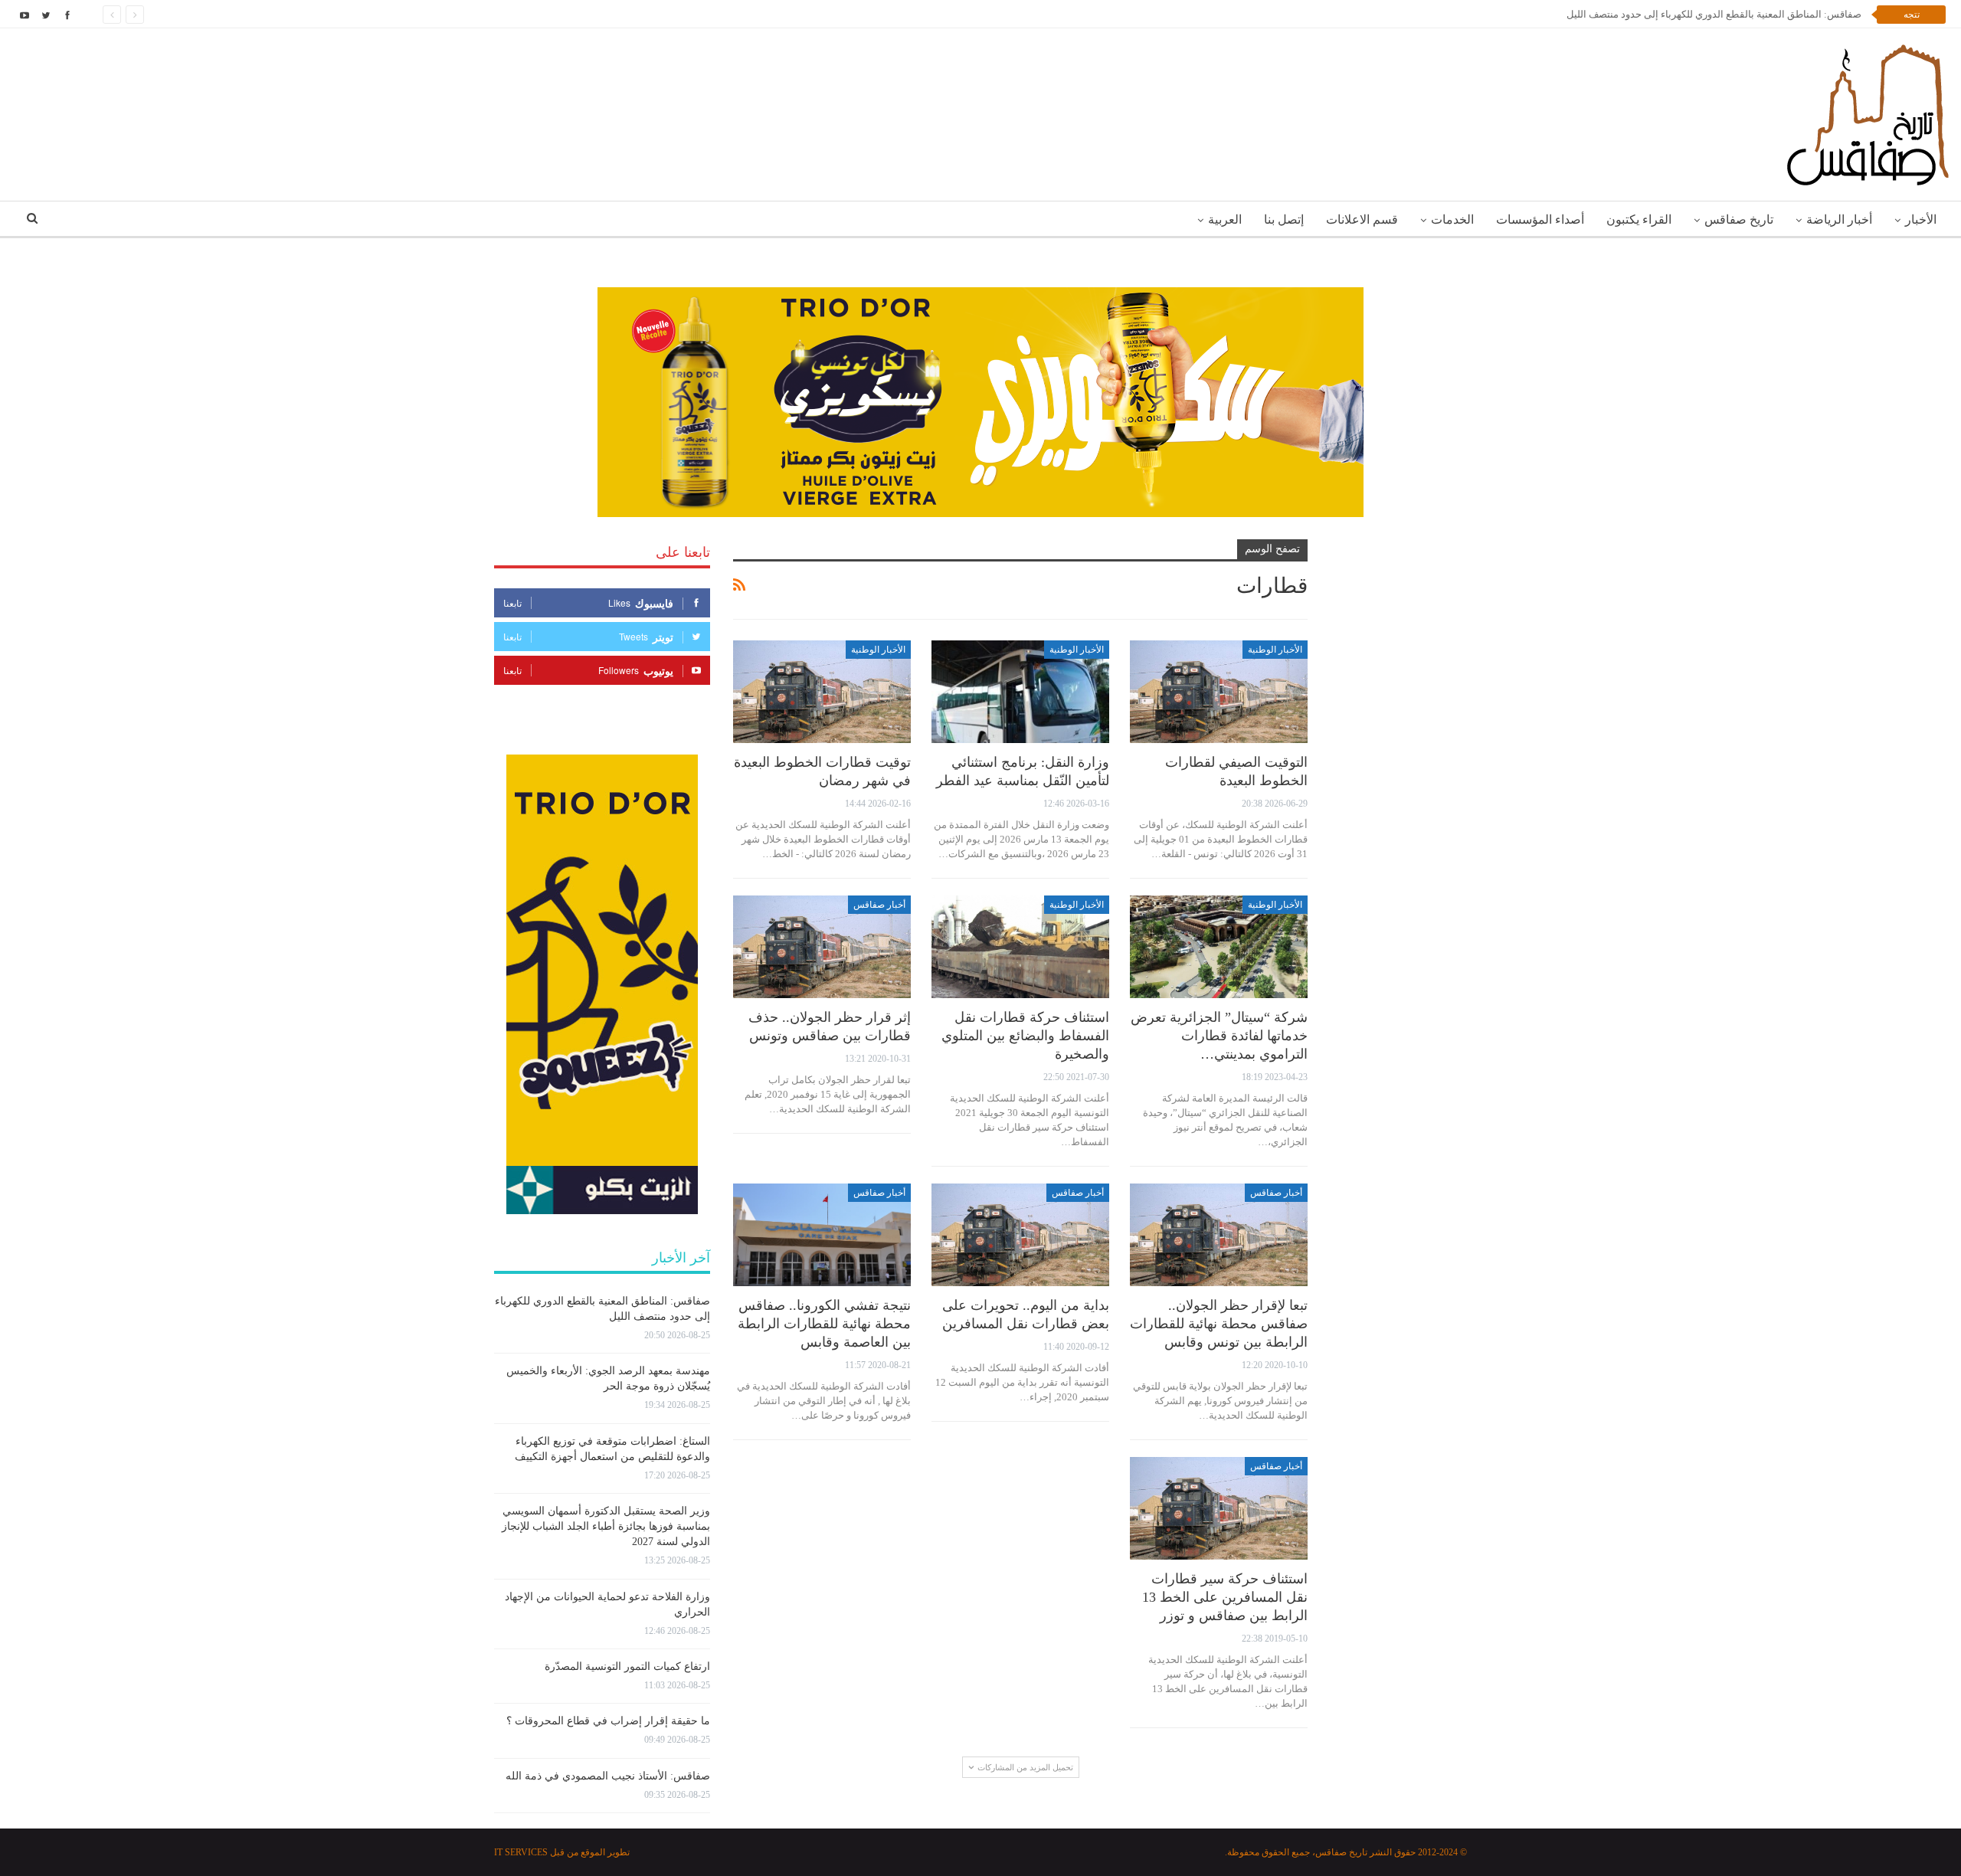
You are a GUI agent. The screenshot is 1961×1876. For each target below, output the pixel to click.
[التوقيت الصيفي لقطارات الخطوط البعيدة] (1219, 692)
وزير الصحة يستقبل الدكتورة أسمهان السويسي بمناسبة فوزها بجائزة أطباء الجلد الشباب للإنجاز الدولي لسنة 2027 (606, 1526)
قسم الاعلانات (1362, 219)
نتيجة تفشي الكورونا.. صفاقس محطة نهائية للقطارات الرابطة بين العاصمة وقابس (824, 1324)
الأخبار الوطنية (1275, 650)
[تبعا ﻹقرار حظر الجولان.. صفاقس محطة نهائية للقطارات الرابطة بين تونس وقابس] (1219, 1235)
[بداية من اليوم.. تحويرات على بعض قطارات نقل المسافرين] (1020, 1235)
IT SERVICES (521, 1852)
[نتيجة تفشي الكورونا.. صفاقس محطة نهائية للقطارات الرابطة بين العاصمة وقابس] (822, 1235)
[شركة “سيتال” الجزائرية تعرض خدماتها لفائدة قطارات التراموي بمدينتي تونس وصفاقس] (1219, 947)
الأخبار (1921, 219)
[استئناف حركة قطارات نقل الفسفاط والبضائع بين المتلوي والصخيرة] (1020, 947)
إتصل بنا (1284, 219)
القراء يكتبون (1639, 219)
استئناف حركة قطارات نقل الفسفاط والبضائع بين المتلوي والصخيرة (1025, 1036)
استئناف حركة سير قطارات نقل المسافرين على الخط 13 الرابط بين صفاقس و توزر (1225, 1597)
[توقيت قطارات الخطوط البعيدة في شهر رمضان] (822, 692)
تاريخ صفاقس (1739, 219)
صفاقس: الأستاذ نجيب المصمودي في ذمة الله (608, 1776)
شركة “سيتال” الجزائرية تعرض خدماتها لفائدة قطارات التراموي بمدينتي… (1219, 1036)
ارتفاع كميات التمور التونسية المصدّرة (627, 1666)
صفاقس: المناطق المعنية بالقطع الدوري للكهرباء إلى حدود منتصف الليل (1706, 14)
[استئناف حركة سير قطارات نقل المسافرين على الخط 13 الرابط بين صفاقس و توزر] (1219, 1509)
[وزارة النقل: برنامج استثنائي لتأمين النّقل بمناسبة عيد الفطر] (1020, 692)
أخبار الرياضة (1839, 219)
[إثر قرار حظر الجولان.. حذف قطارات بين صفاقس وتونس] (822, 947)
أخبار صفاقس (879, 905)
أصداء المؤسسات (1540, 219)
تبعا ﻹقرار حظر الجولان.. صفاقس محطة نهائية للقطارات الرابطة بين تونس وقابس (1219, 1324)
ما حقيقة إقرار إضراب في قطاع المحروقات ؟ (608, 1721)
